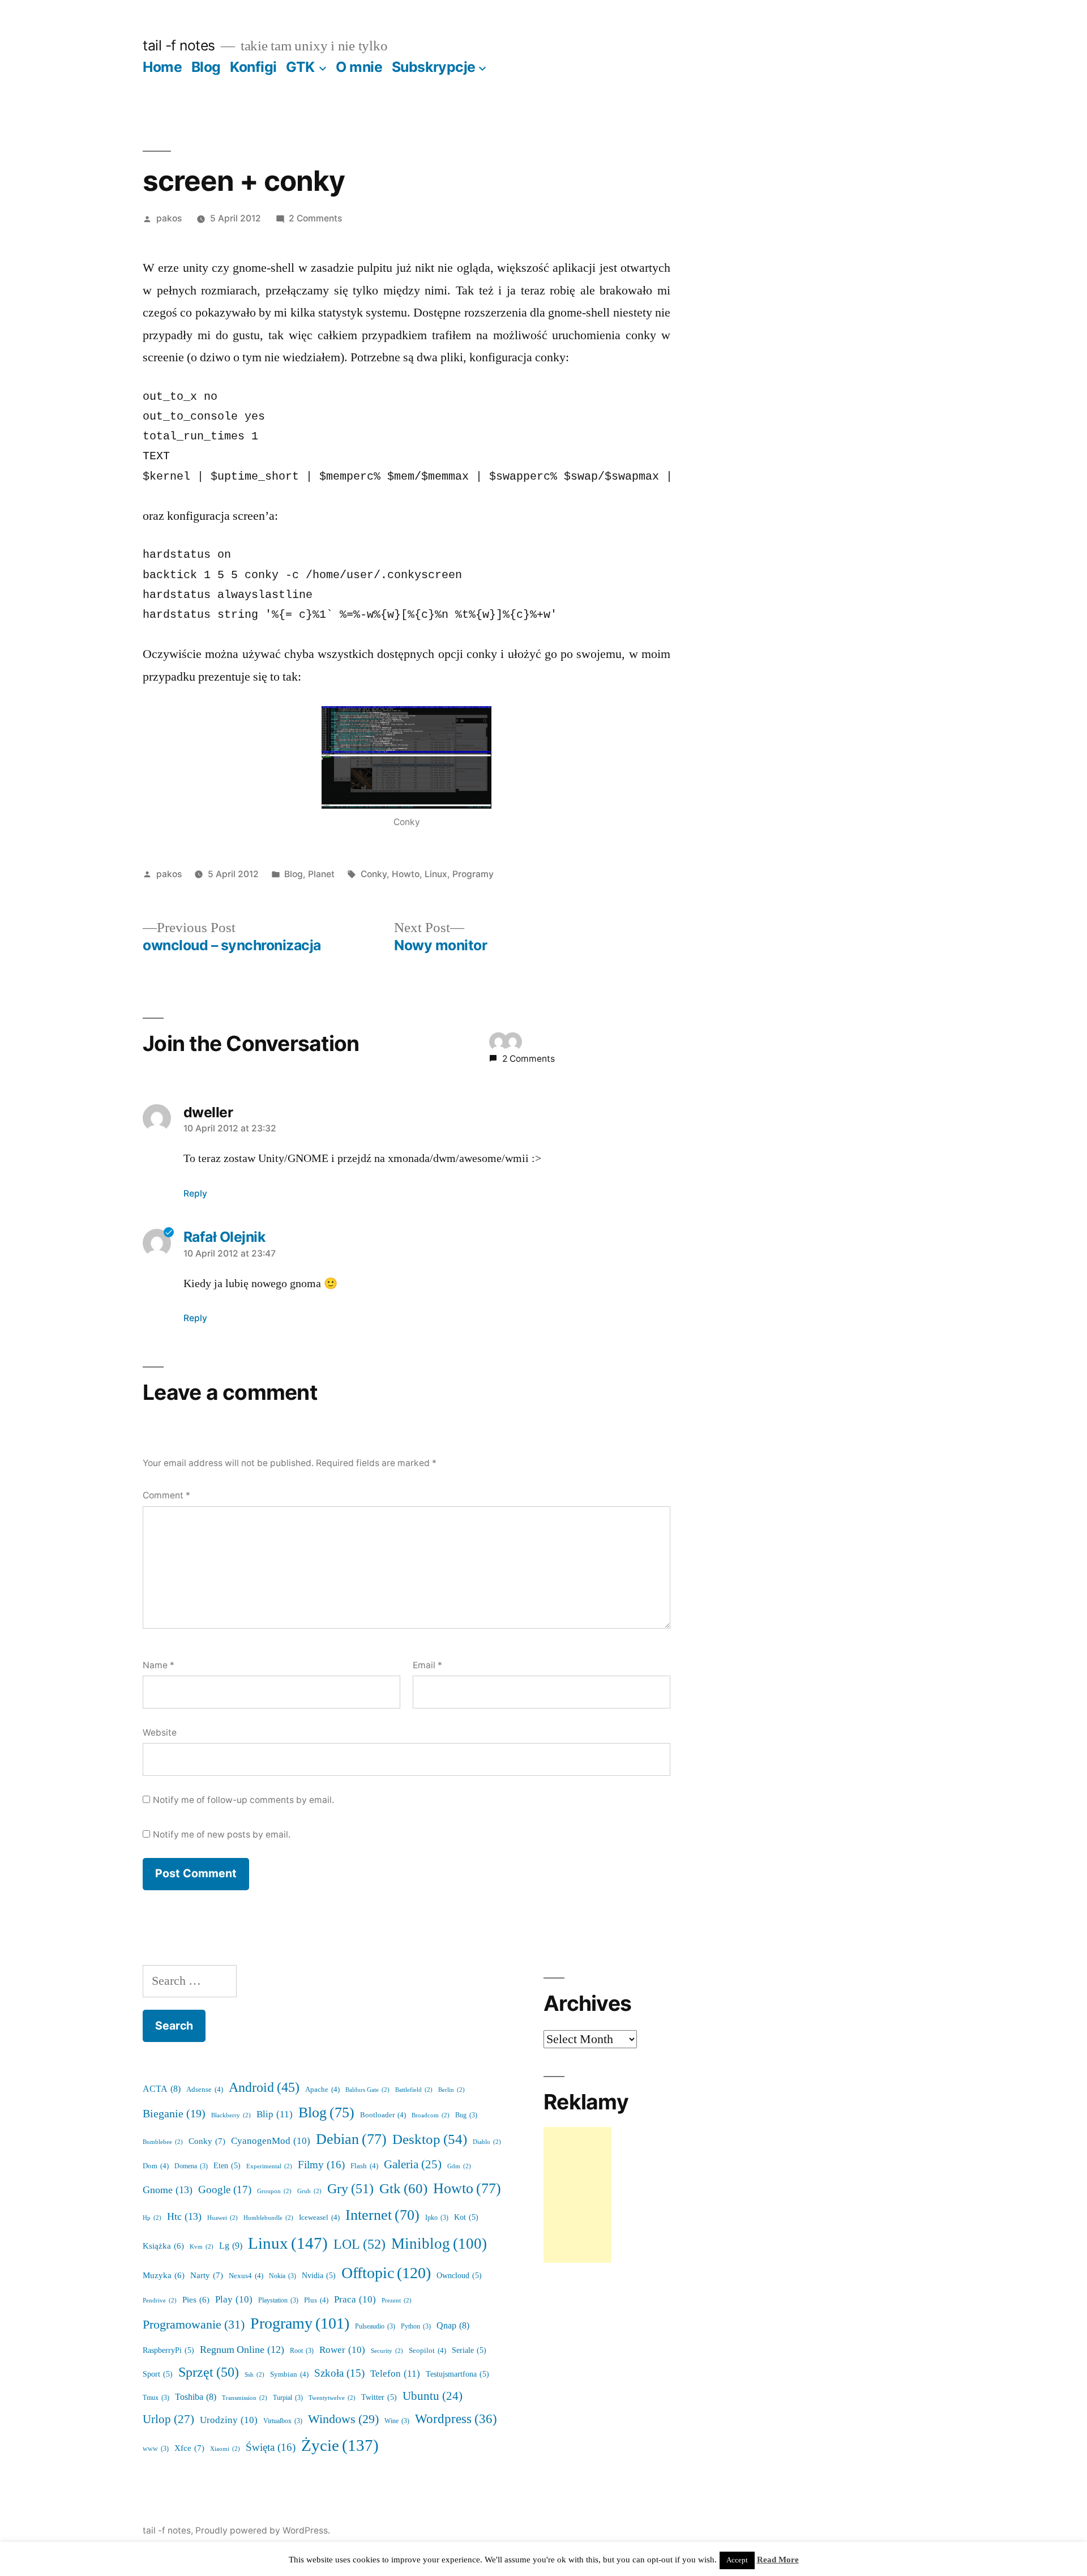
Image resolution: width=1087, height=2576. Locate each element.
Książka (163, 2246)
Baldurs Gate (367, 2090)
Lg (231, 2246)
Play (234, 2299)
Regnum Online (242, 2350)
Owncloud (459, 2276)
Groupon (274, 2191)
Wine (397, 2421)
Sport (158, 2374)
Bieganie (174, 2114)
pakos (169, 218)
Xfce (189, 2448)
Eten (227, 2166)
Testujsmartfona (457, 2374)
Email (427, 1665)
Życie (340, 2446)
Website (160, 1733)
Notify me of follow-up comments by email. (243, 1800)
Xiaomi (225, 2449)
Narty (207, 2276)
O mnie (359, 67)
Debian (351, 2139)
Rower (342, 2350)
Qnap (453, 2326)
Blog (206, 67)
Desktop (430, 2140)
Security (387, 2351)
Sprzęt (209, 2372)
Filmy (321, 2165)
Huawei (222, 2218)
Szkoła (339, 2374)
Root (302, 2351)
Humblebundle (268, 2218)
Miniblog (439, 2244)
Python (416, 2327)
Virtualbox (283, 2421)
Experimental (269, 2166)
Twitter (379, 2397)
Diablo (487, 2142)
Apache (322, 2090)
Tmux (156, 2398)
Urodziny (229, 2420)
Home (162, 67)
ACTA (162, 2089)
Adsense (205, 2090)
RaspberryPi (168, 2350)
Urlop (168, 2419)
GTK (300, 67)
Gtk (403, 2189)
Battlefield (414, 2090)
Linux (436, 874)
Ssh (254, 2375)
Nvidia (319, 2276)
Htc (184, 2217)
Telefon (395, 2374)
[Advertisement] (577, 2195)
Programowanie (194, 2325)
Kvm (202, 2247)
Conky (374, 874)
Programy (473, 874)
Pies (196, 2300)
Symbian (289, 2374)
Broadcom (431, 2115)
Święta (271, 2447)
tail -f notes (179, 45)
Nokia (283, 2276)
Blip (275, 2114)
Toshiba (196, 2397)
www (156, 2449)
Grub (309, 2191)
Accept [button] (737, 2560)
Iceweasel (319, 2218)
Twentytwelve (332, 2398)
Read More (778, 2560)
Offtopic (386, 2273)
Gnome (168, 2190)
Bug (466, 2115)
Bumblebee (163, 2142)
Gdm (459, 2166)
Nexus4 (246, 2276)
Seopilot (427, 2351)
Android (264, 2088)
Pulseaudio (375, 2327)
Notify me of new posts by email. (222, 1834)
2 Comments (315, 218)
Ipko (437, 2218)
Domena (191, 2166)
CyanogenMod (271, 2141)
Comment (166, 1495)
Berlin (452, 2090)
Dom (156, 2166)
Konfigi (253, 67)
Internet (382, 2215)
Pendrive (160, 2301)
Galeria (413, 2165)
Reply (195, 1193)
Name (159, 1665)
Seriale (469, 2350)
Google (225, 2190)
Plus (316, 2300)
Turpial (288, 2398)
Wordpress (456, 2419)
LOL (360, 2244)
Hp (152, 2218)
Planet (321, 874)
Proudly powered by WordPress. (263, 2530)
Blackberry (231, 2115)
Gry (350, 2189)
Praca (355, 2299)
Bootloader (383, 2115)
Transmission (245, 2398)
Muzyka (164, 2276)
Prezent (397, 2301)
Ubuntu (433, 2396)
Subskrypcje (434, 67)
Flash (364, 2166)
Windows (343, 2419)
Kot (466, 2217)
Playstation (278, 2301)
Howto (406, 874)
